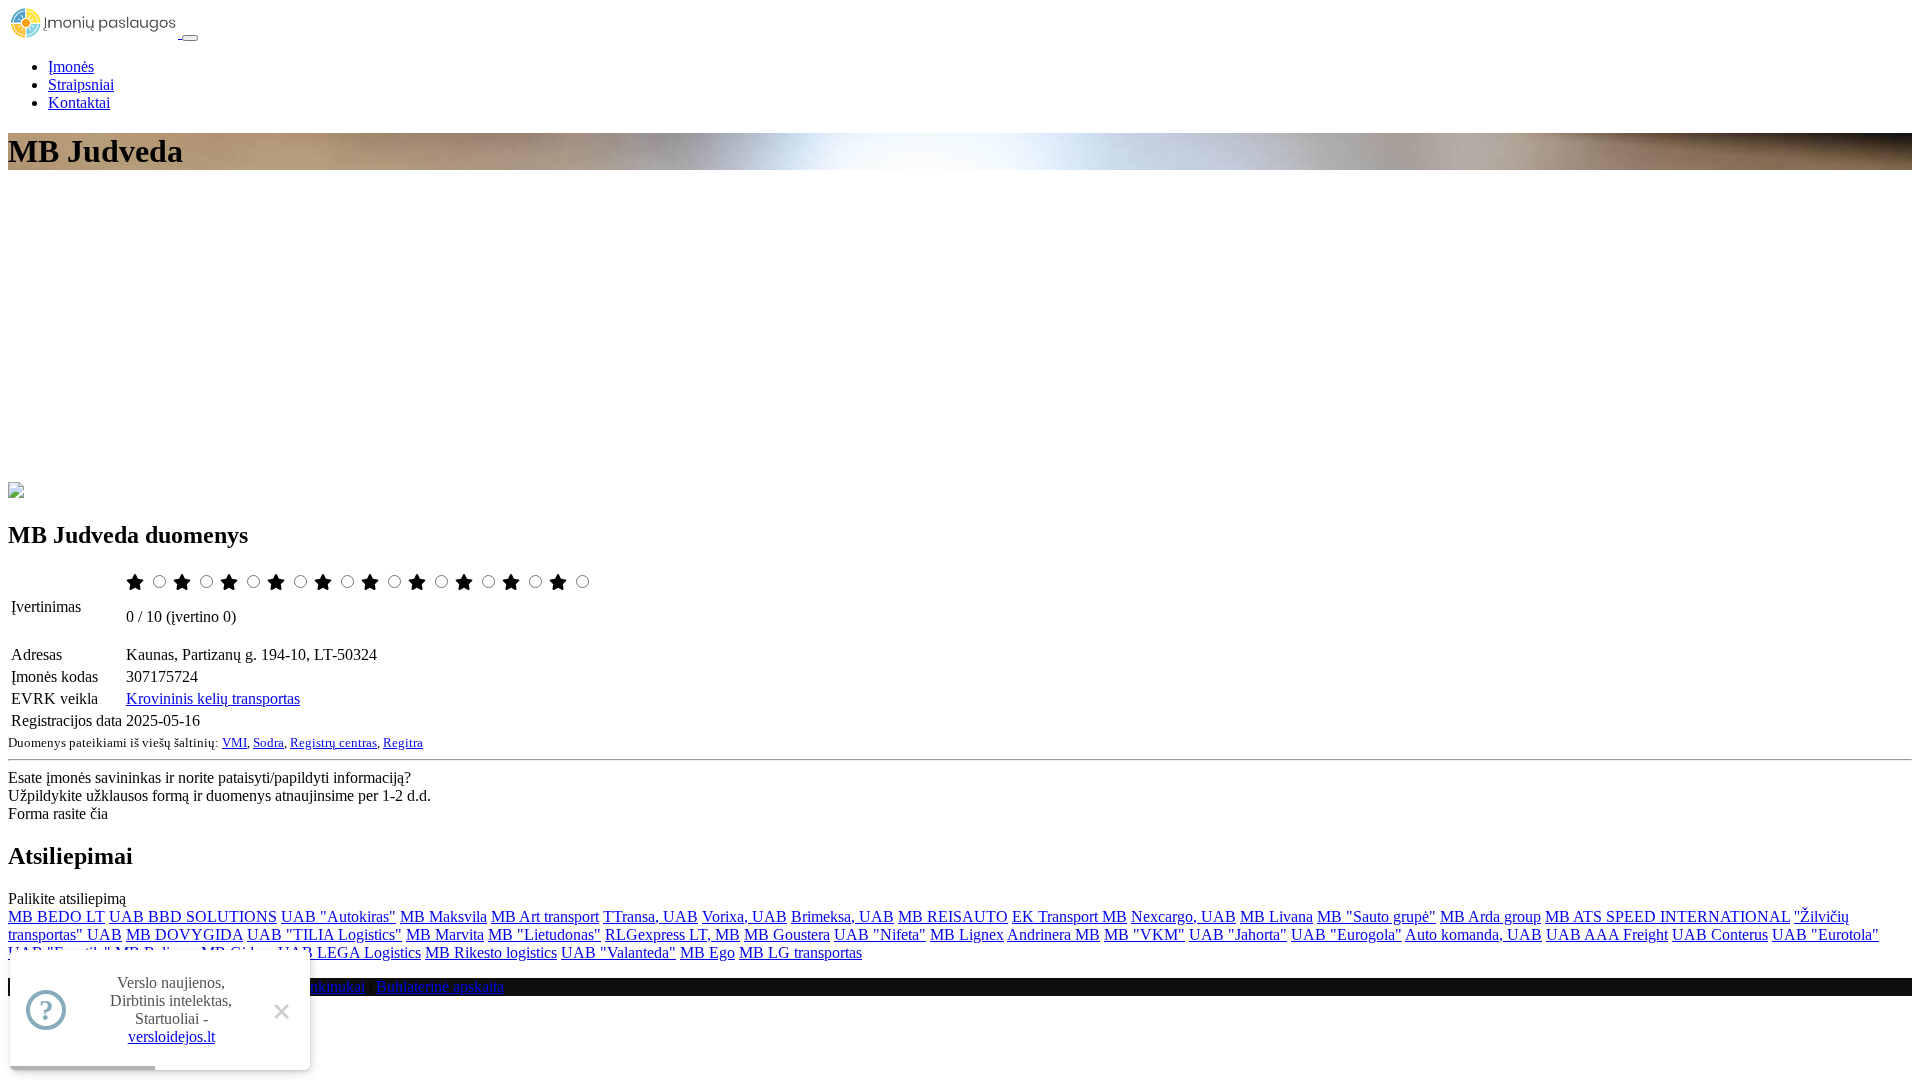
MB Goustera (787, 934)
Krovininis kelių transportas (213, 698)
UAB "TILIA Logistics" (324, 934)
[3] (231, 582)
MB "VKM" (1144, 934)
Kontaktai (79, 102)
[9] (513, 582)
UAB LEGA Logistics (349, 952)
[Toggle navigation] (190, 38)
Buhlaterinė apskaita (440, 986)
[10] (560, 582)
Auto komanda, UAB (1473, 934)
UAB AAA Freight (1607, 934)
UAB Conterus (1720, 934)
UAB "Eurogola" (1346, 934)
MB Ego (707, 952)
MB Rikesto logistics (491, 952)
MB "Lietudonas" (544, 934)
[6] (372, 582)
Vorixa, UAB (744, 916)
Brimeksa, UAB (842, 916)
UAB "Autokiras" (338, 916)
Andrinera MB (1053, 934)
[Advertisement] (960, 332)
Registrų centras (333, 742)
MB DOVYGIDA (184, 934)
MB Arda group (1490, 916)
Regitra (403, 742)
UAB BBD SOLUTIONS (193, 916)
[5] (325, 582)
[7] (419, 582)
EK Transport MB (1069, 916)
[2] (184, 582)
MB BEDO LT (56, 916)
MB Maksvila (443, 916)
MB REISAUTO (953, 916)
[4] (278, 582)
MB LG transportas (800, 952)
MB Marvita (445, 934)
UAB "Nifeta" (880, 934)
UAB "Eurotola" (1825, 934)
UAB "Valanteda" (618, 952)
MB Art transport (545, 916)
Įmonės (71, 66)
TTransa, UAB (650, 916)
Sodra (268, 742)
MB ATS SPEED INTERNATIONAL (1667, 916)
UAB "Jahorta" (1238, 934)
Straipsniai (81, 84)
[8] (466, 582)
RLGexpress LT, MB (672, 934)
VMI (234, 742)
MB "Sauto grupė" (1376, 916)
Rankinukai (328, 986)
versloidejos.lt (171, 1036)
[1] (137, 582)
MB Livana (1276, 916)
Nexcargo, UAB (1183, 916)
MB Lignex (967, 934)
